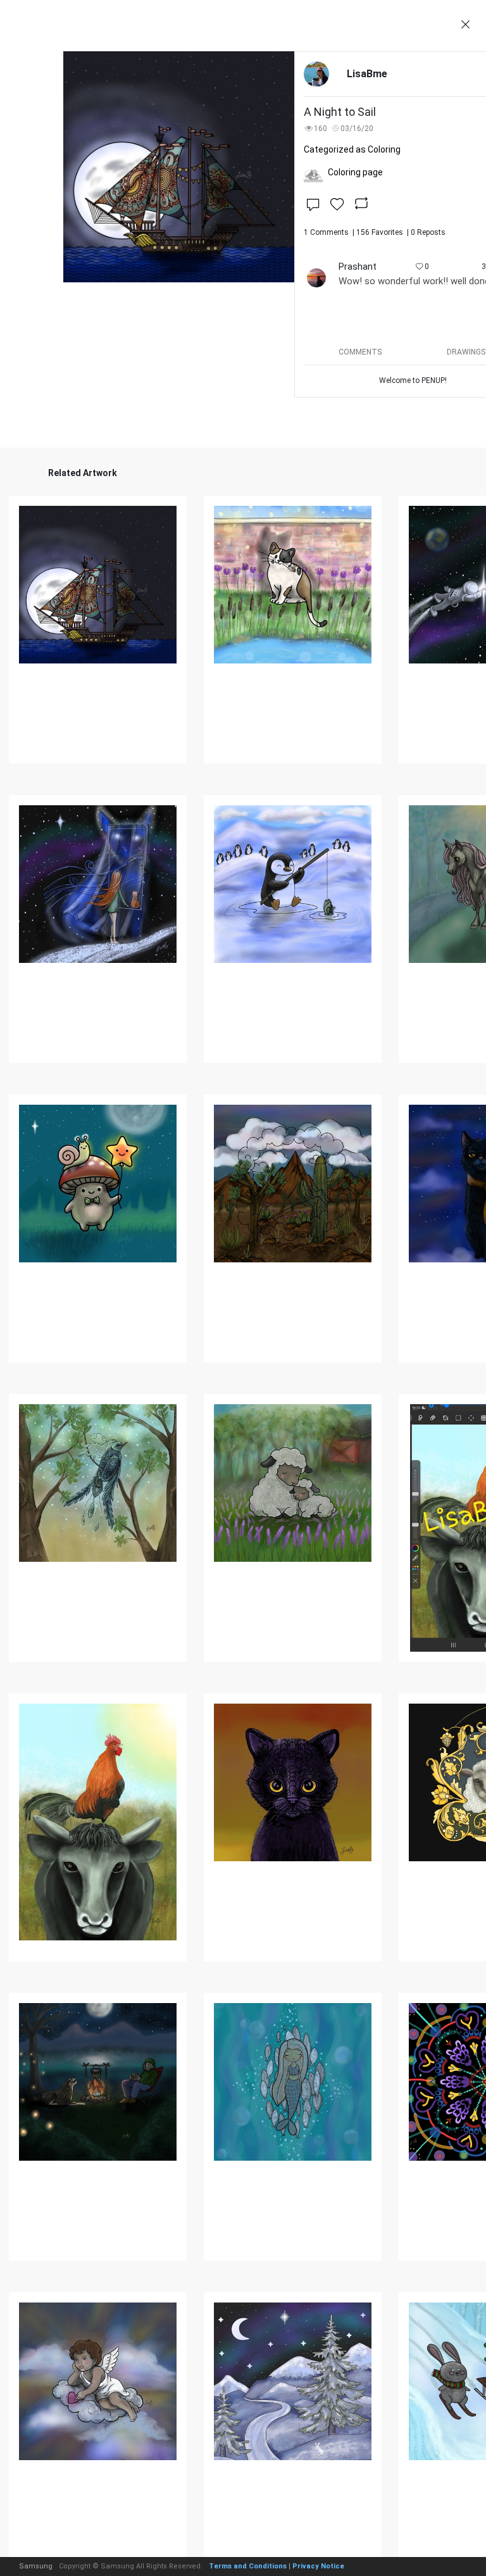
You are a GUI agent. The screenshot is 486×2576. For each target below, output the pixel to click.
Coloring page (355, 172)
